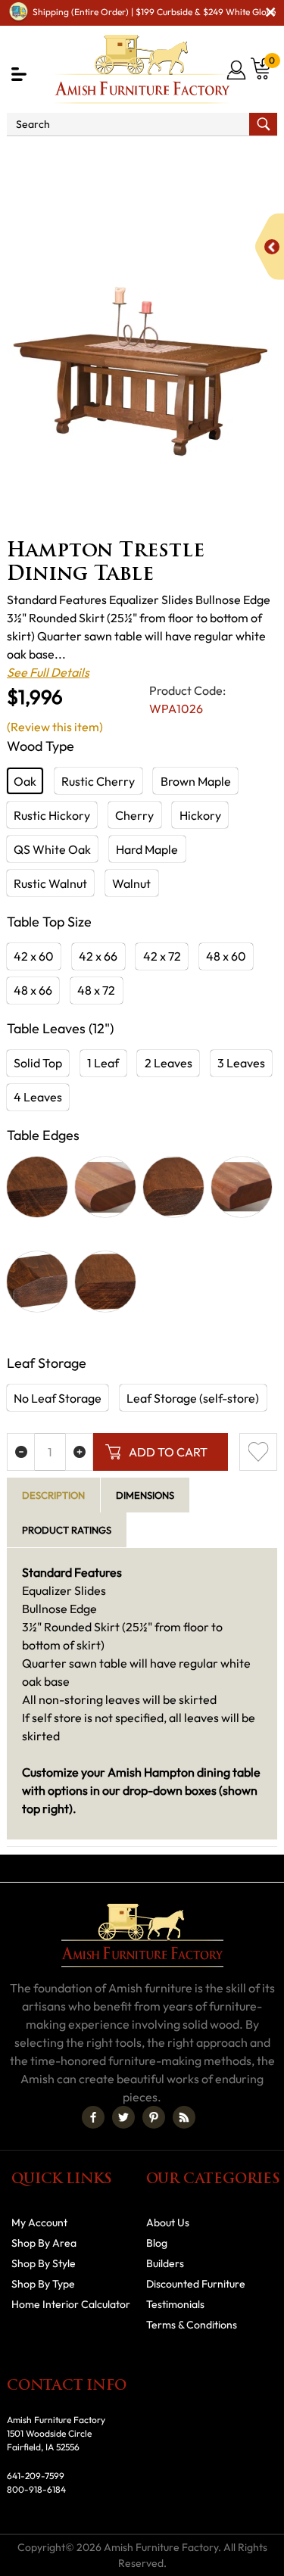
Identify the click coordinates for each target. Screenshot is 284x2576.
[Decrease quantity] (21, 1452)
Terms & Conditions (192, 2325)
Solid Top (38, 1063)
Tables (61, 193)
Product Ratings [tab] (67, 1530)
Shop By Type (43, 2284)
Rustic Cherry (98, 781)
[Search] (263, 124)
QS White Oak (52, 849)
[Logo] (142, 69)
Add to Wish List (258, 1452)
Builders (165, 2263)
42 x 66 (98, 956)
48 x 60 (226, 956)
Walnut (131, 883)
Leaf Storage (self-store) (193, 1398)
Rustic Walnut (50, 883)
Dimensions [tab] (145, 1495)
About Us (168, 2222)
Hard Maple (147, 849)
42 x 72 (162, 956)
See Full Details (48, 672)
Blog (157, 2243)
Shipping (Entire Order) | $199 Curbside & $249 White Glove (154, 12)
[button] (19, 74)
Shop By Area (97, 157)
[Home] (28, 157)
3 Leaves (241, 1063)
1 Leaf (103, 1063)
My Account (39, 2222)
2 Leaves (169, 1063)
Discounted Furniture (196, 2284)
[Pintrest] (154, 2117)
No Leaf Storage (58, 1398)
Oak (25, 781)
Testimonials (175, 2304)
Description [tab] (53, 1495)
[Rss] (184, 2117)
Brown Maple (196, 781)
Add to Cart (168, 1452)
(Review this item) (55, 727)
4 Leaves (38, 1097)
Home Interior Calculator (71, 2304)
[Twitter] (123, 2117)
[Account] (237, 70)
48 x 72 (96, 990)
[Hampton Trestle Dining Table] (142, 364)
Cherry (134, 815)
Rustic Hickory (52, 815)
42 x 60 (34, 956)
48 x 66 (33, 990)
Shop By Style (44, 2263)
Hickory (200, 815)
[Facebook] (93, 2117)
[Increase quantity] (79, 1452)
